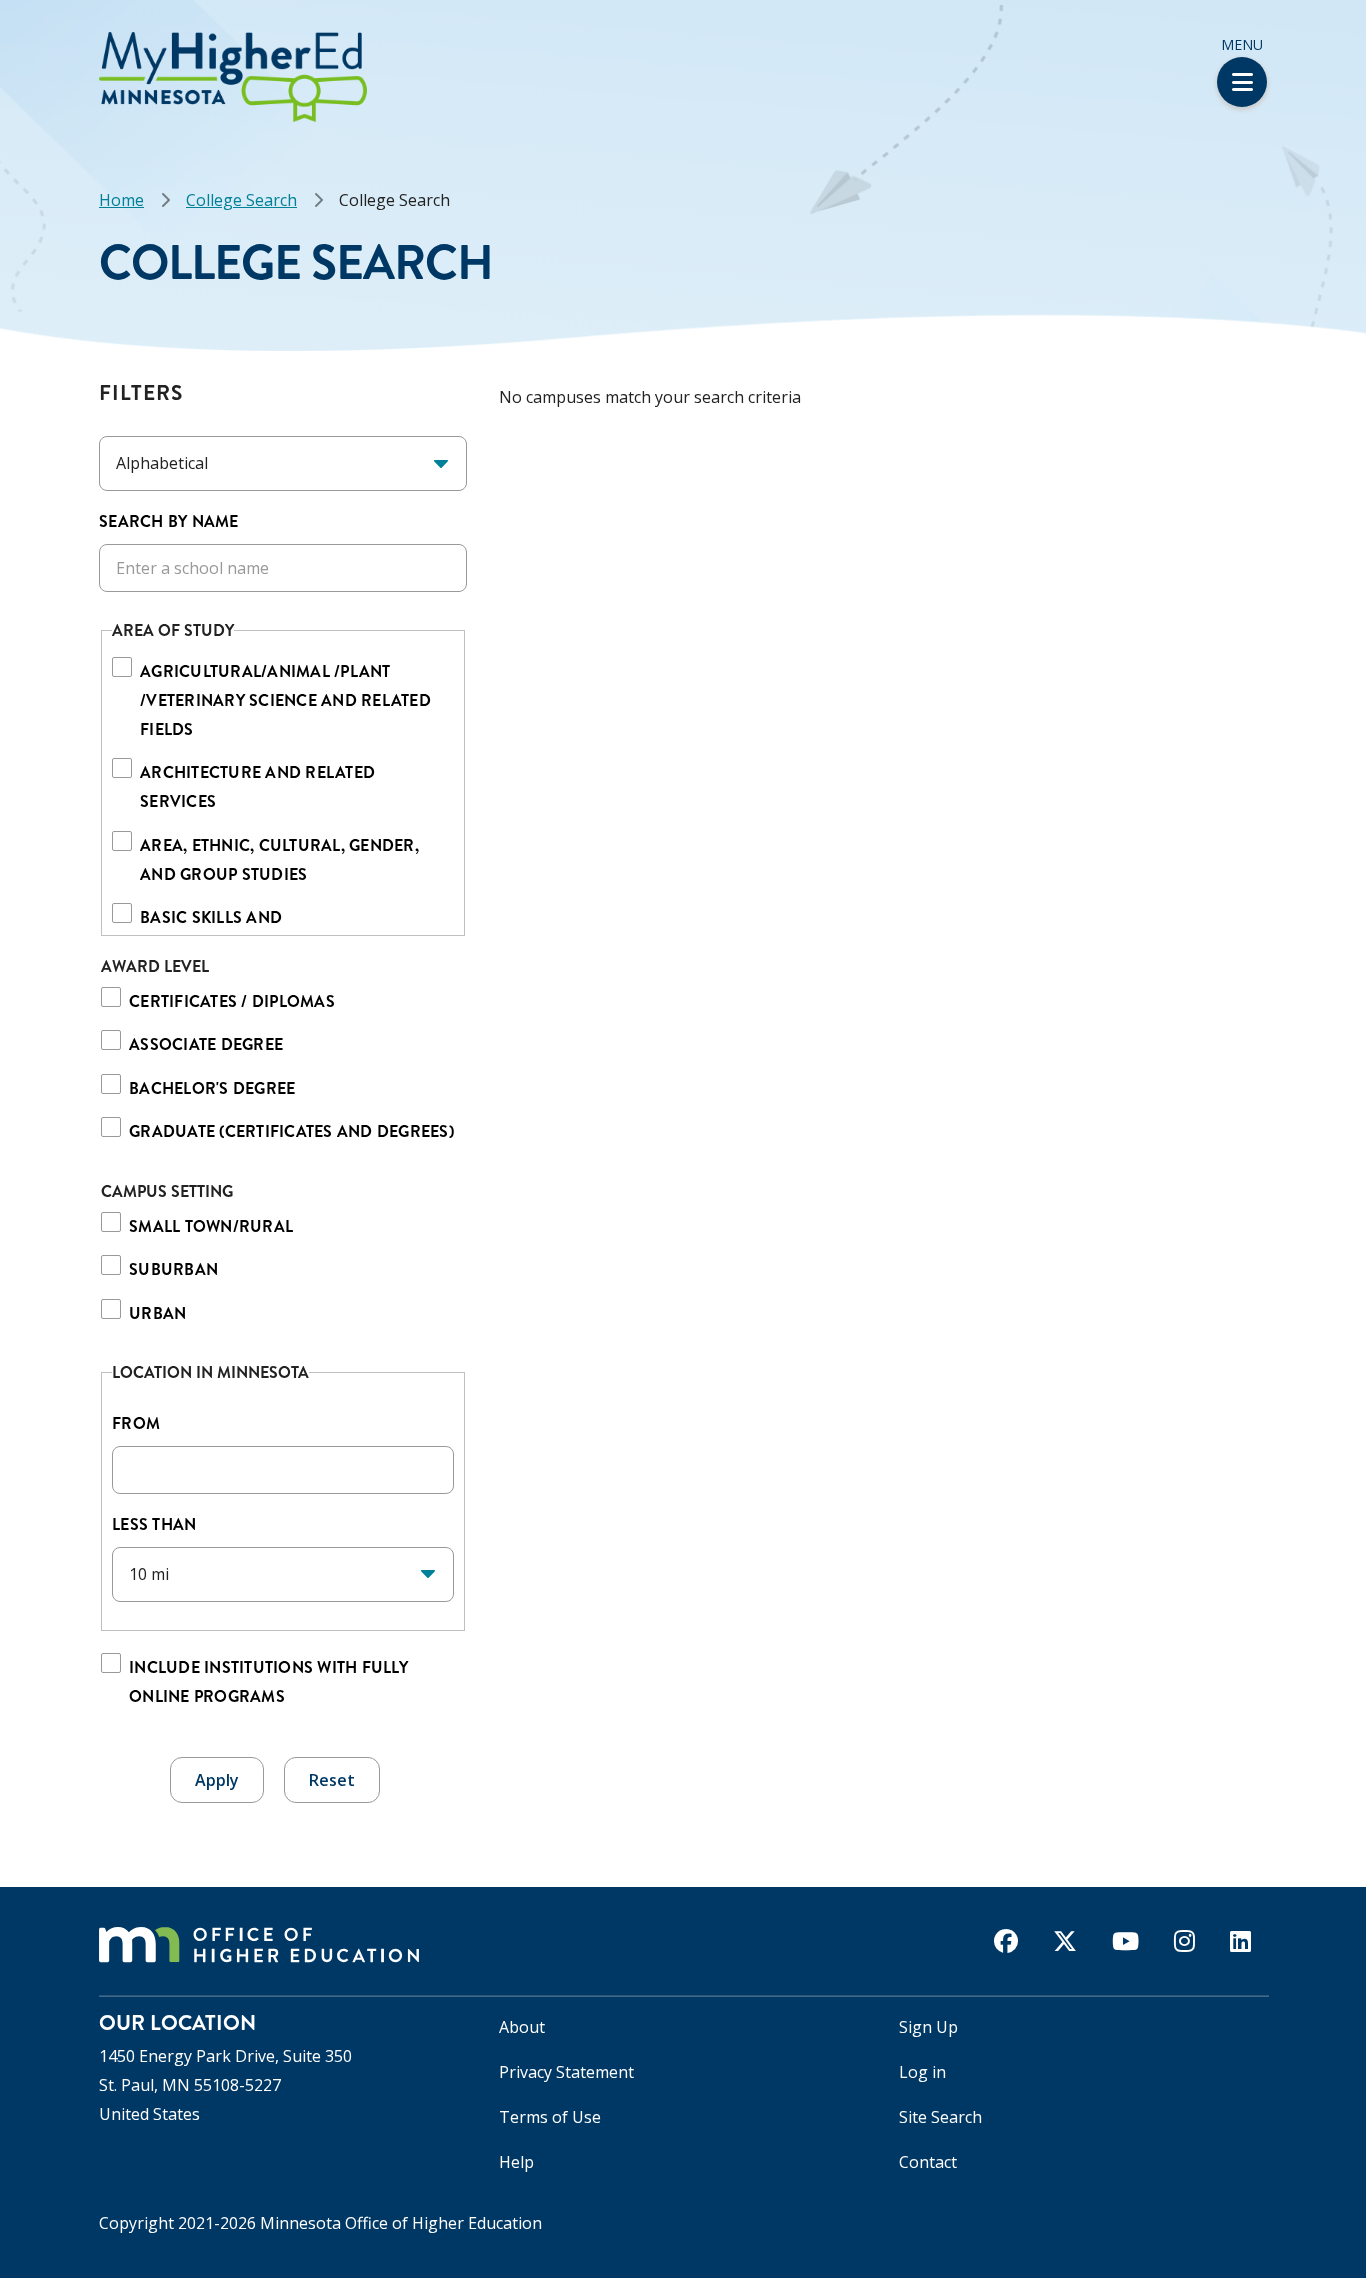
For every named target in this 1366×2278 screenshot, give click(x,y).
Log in (922, 2072)
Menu (1242, 44)
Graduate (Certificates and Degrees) (291, 1131)
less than (156, 1524)
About (522, 2027)
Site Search (940, 2117)
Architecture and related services (257, 787)
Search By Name (169, 521)
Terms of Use (550, 2117)
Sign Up (928, 2027)
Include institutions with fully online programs (268, 1682)
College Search (241, 200)
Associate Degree (206, 1044)
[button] (6, 38)
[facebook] (1006, 1941)
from (136, 1423)
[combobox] (283, 1470)
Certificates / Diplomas (232, 1001)
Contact (928, 2162)
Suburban (173, 1269)
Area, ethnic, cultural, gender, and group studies (279, 860)
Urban (157, 1313)
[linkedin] (1240, 1941)
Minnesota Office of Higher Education (401, 2223)
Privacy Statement (566, 2072)
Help (516, 2162)
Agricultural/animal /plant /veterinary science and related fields (285, 700)
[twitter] (1065, 1941)
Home (121, 200)
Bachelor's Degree (212, 1088)
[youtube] (1125, 1941)
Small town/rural (211, 1226)
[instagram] (1184, 1941)
